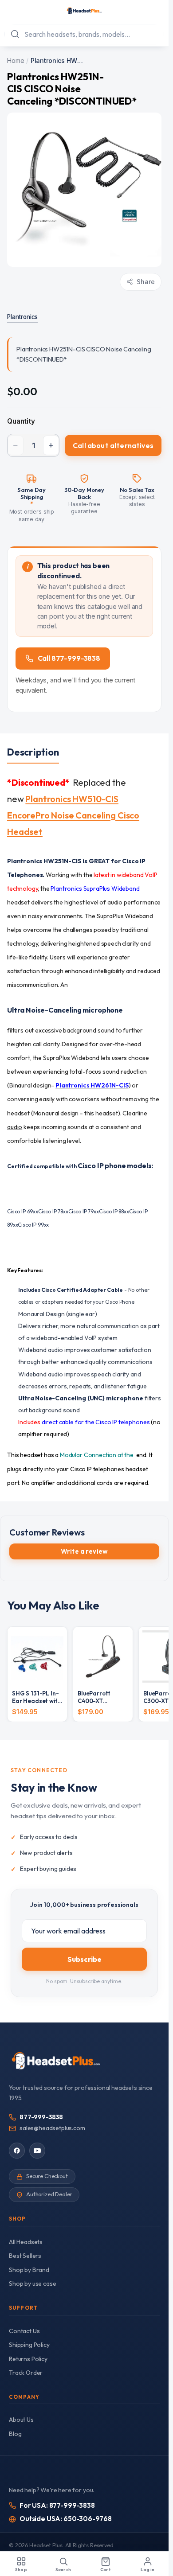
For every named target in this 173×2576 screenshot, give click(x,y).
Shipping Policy (29, 2345)
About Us (21, 2420)
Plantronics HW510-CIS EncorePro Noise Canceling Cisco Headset (73, 815)
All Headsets (26, 2242)
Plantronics (22, 317)
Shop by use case (32, 2284)
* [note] (32, 504)
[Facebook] (17, 2151)
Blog (15, 2434)
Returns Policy (28, 2359)
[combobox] (84, 34)
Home (16, 60)
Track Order (26, 2373)
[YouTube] (37, 2151)
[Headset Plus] (84, 11)
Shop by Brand (29, 2270)
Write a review (84, 1551)
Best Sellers (25, 2256)
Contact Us (24, 2331)
